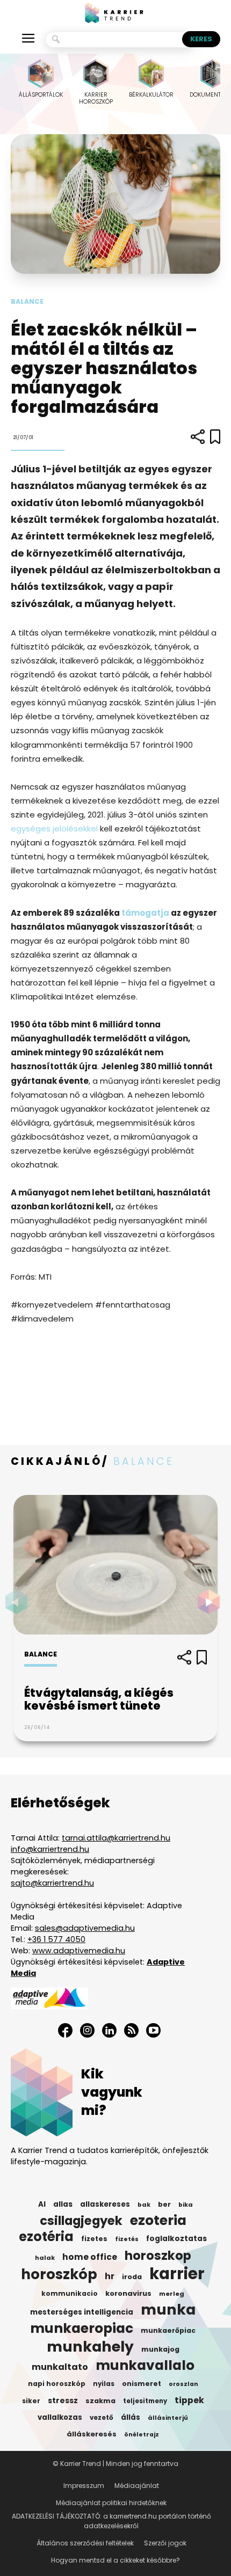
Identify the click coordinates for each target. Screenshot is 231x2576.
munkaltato (60, 2367)
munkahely (90, 2347)
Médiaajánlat (137, 2486)
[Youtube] (153, 2030)
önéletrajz (142, 2435)
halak (45, 2258)
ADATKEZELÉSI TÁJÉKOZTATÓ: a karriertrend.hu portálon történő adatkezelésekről (111, 2521)
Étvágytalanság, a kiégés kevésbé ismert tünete (99, 1699)
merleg (172, 2294)
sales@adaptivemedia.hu (85, 1928)
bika (186, 2205)
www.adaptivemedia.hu (79, 1951)
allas (63, 2204)
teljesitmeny (145, 2401)
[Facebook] (65, 2030)
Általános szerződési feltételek (85, 2543)
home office (90, 2257)
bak (144, 2205)
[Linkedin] (109, 2030)
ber (164, 2204)
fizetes (94, 2239)
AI (42, 2204)
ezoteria (158, 2221)
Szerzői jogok (165, 2543)
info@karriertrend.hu (50, 1849)
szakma (100, 2401)
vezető (102, 2418)
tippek (189, 2400)
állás (131, 2417)
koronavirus (128, 2293)
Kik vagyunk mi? (112, 2092)
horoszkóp (59, 2274)
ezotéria (46, 2237)
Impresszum (84, 2486)
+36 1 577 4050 (56, 1939)
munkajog (160, 2349)
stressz (63, 2400)
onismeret (142, 2384)
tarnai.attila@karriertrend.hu (116, 1838)
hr (110, 2276)
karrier (177, 2274)
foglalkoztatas (176, 2239)
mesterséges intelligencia (82, 2312)
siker (31, 2401)
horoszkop (158, 2256)
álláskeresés (92, 2434)
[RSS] (131, 2030)
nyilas (104, 2384)
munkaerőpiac (168, 2330)
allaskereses (105, 2204)
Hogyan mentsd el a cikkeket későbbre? (115, 2560)
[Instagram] (87, 2030)
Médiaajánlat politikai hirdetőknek (111, 2503)
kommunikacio (70, 2294)
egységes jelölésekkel (54, 829)
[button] (212, 1602)
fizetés (127, 2239)
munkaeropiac (82, 2329)
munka (168, 2310)
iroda (132, 2277)
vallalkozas (60, 2417)
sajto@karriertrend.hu (52, 1883)
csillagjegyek (81, 2221)
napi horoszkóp (57, 2384)
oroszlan (183, 2384)
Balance (27, 301)
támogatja (145, 913)
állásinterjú (168, 2418)
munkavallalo (145, 2366)
